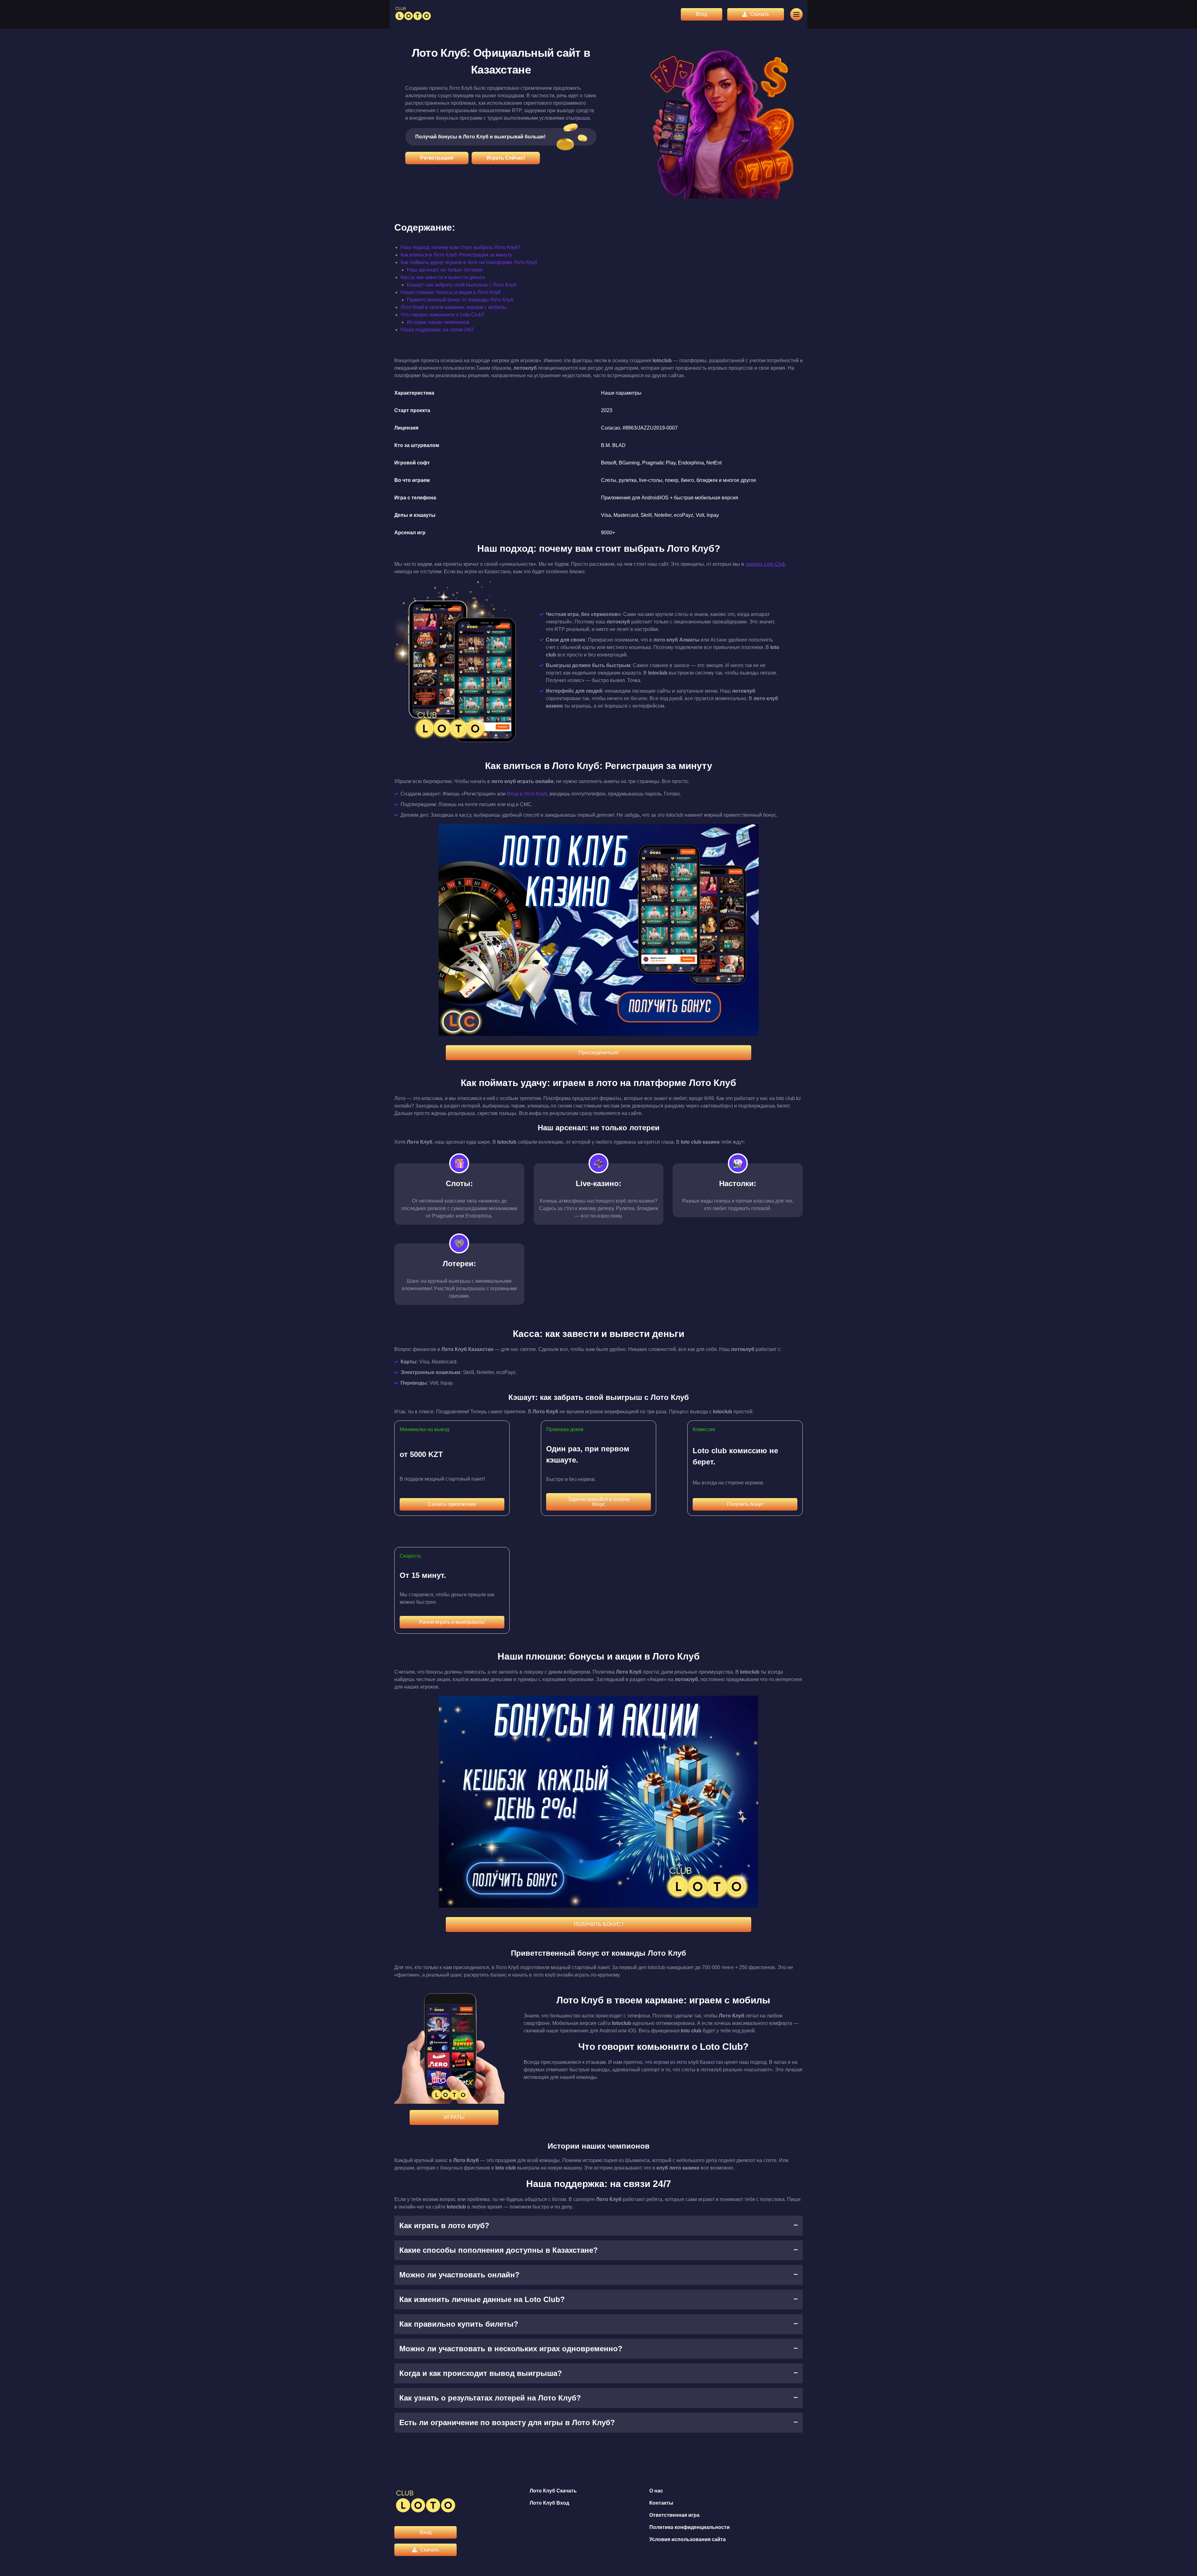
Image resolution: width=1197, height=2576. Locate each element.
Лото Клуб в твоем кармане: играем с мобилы (454, 307)
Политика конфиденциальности (690, 2527)
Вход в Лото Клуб (527, 794)
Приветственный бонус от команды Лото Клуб (460, 300)
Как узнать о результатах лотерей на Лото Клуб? (490, 2398)
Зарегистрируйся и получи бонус (599, 1502)
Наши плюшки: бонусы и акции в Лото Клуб (451, 292)
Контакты (661, 2503)
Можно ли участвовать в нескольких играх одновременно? (511, 2349)
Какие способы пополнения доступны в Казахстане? (499, 2250)
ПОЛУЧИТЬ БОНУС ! (598, 1924)
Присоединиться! (598, 1053)
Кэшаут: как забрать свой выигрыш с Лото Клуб (461, 285)
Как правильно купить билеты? (459, 2324)
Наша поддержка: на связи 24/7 (437, 330)
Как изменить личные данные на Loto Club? (482, 2299)
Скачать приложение (452, 1504)
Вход (702, 14)
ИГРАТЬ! (454, 2117)
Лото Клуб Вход (549, 2503)
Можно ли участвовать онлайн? (459, 2275)
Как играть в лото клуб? (444, 2225)
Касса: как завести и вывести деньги (443, 277)
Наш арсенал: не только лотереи (445, 270)
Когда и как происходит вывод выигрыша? (481, 2373)
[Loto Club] (413, 14)
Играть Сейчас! (506, 158)
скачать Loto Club (765, 564)
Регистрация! (437, 158)
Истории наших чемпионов (438, 322)
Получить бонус (745, 1504)
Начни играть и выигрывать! (452, 1622)
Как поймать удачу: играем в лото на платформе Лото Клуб (469, 262)
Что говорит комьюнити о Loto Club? (442, 315)
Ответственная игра (674, 2515)
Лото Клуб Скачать (553, 2491)
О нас (656, 2491)
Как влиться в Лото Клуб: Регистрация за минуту (456, 255)
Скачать (760, 14)
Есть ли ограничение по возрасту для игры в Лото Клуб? (507, 2422)
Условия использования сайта (687, 2539)
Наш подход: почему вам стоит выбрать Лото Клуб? (461, 247)
